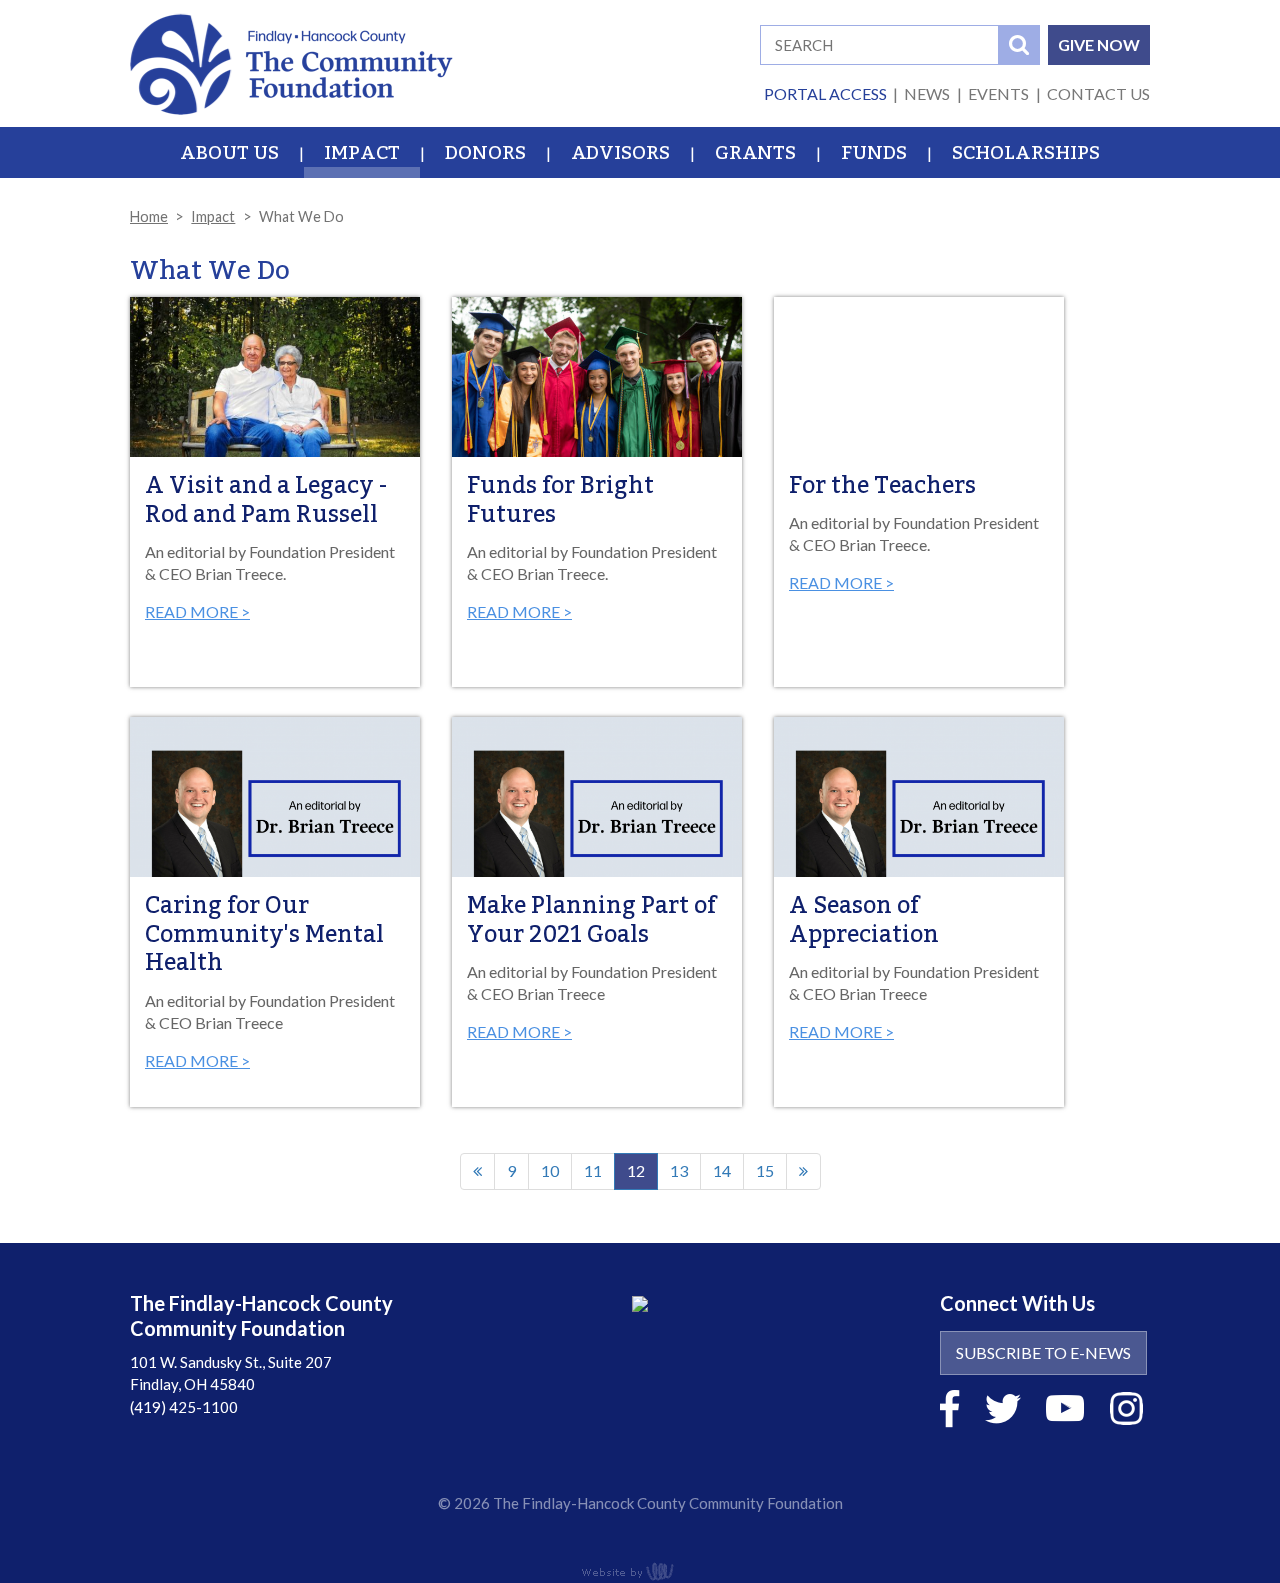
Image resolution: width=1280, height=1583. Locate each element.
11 (593, 1170)
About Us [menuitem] (229, 153)
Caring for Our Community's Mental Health (264, 935)
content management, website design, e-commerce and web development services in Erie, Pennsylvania (640, 1571)
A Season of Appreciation (864, 920)
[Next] (803, 1171)
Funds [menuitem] (874, 153)
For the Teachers (882, 486)
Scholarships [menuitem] (1026, 153)
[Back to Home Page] (291, 61)
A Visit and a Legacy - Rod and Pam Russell (266, 500)
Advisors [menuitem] (620, 153)
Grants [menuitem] (755, 153)
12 (642, 1175)
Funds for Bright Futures (560, 500)
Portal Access (825, 93)
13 (679, 1170)
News (927, 93)
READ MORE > (197, 611)
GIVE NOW (1099, 44)
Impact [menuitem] (362, 153)
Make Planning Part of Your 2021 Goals (591, 920)
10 (550, 1170)
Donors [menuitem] (485, 153)
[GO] (1019, 45)
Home (149, 216)
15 (765, 1170)
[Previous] (477, 1171)
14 (722, 1170)
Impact (213, 216)
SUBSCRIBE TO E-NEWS (1043, 1352)
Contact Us (1098, 93)
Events (998, 93)
